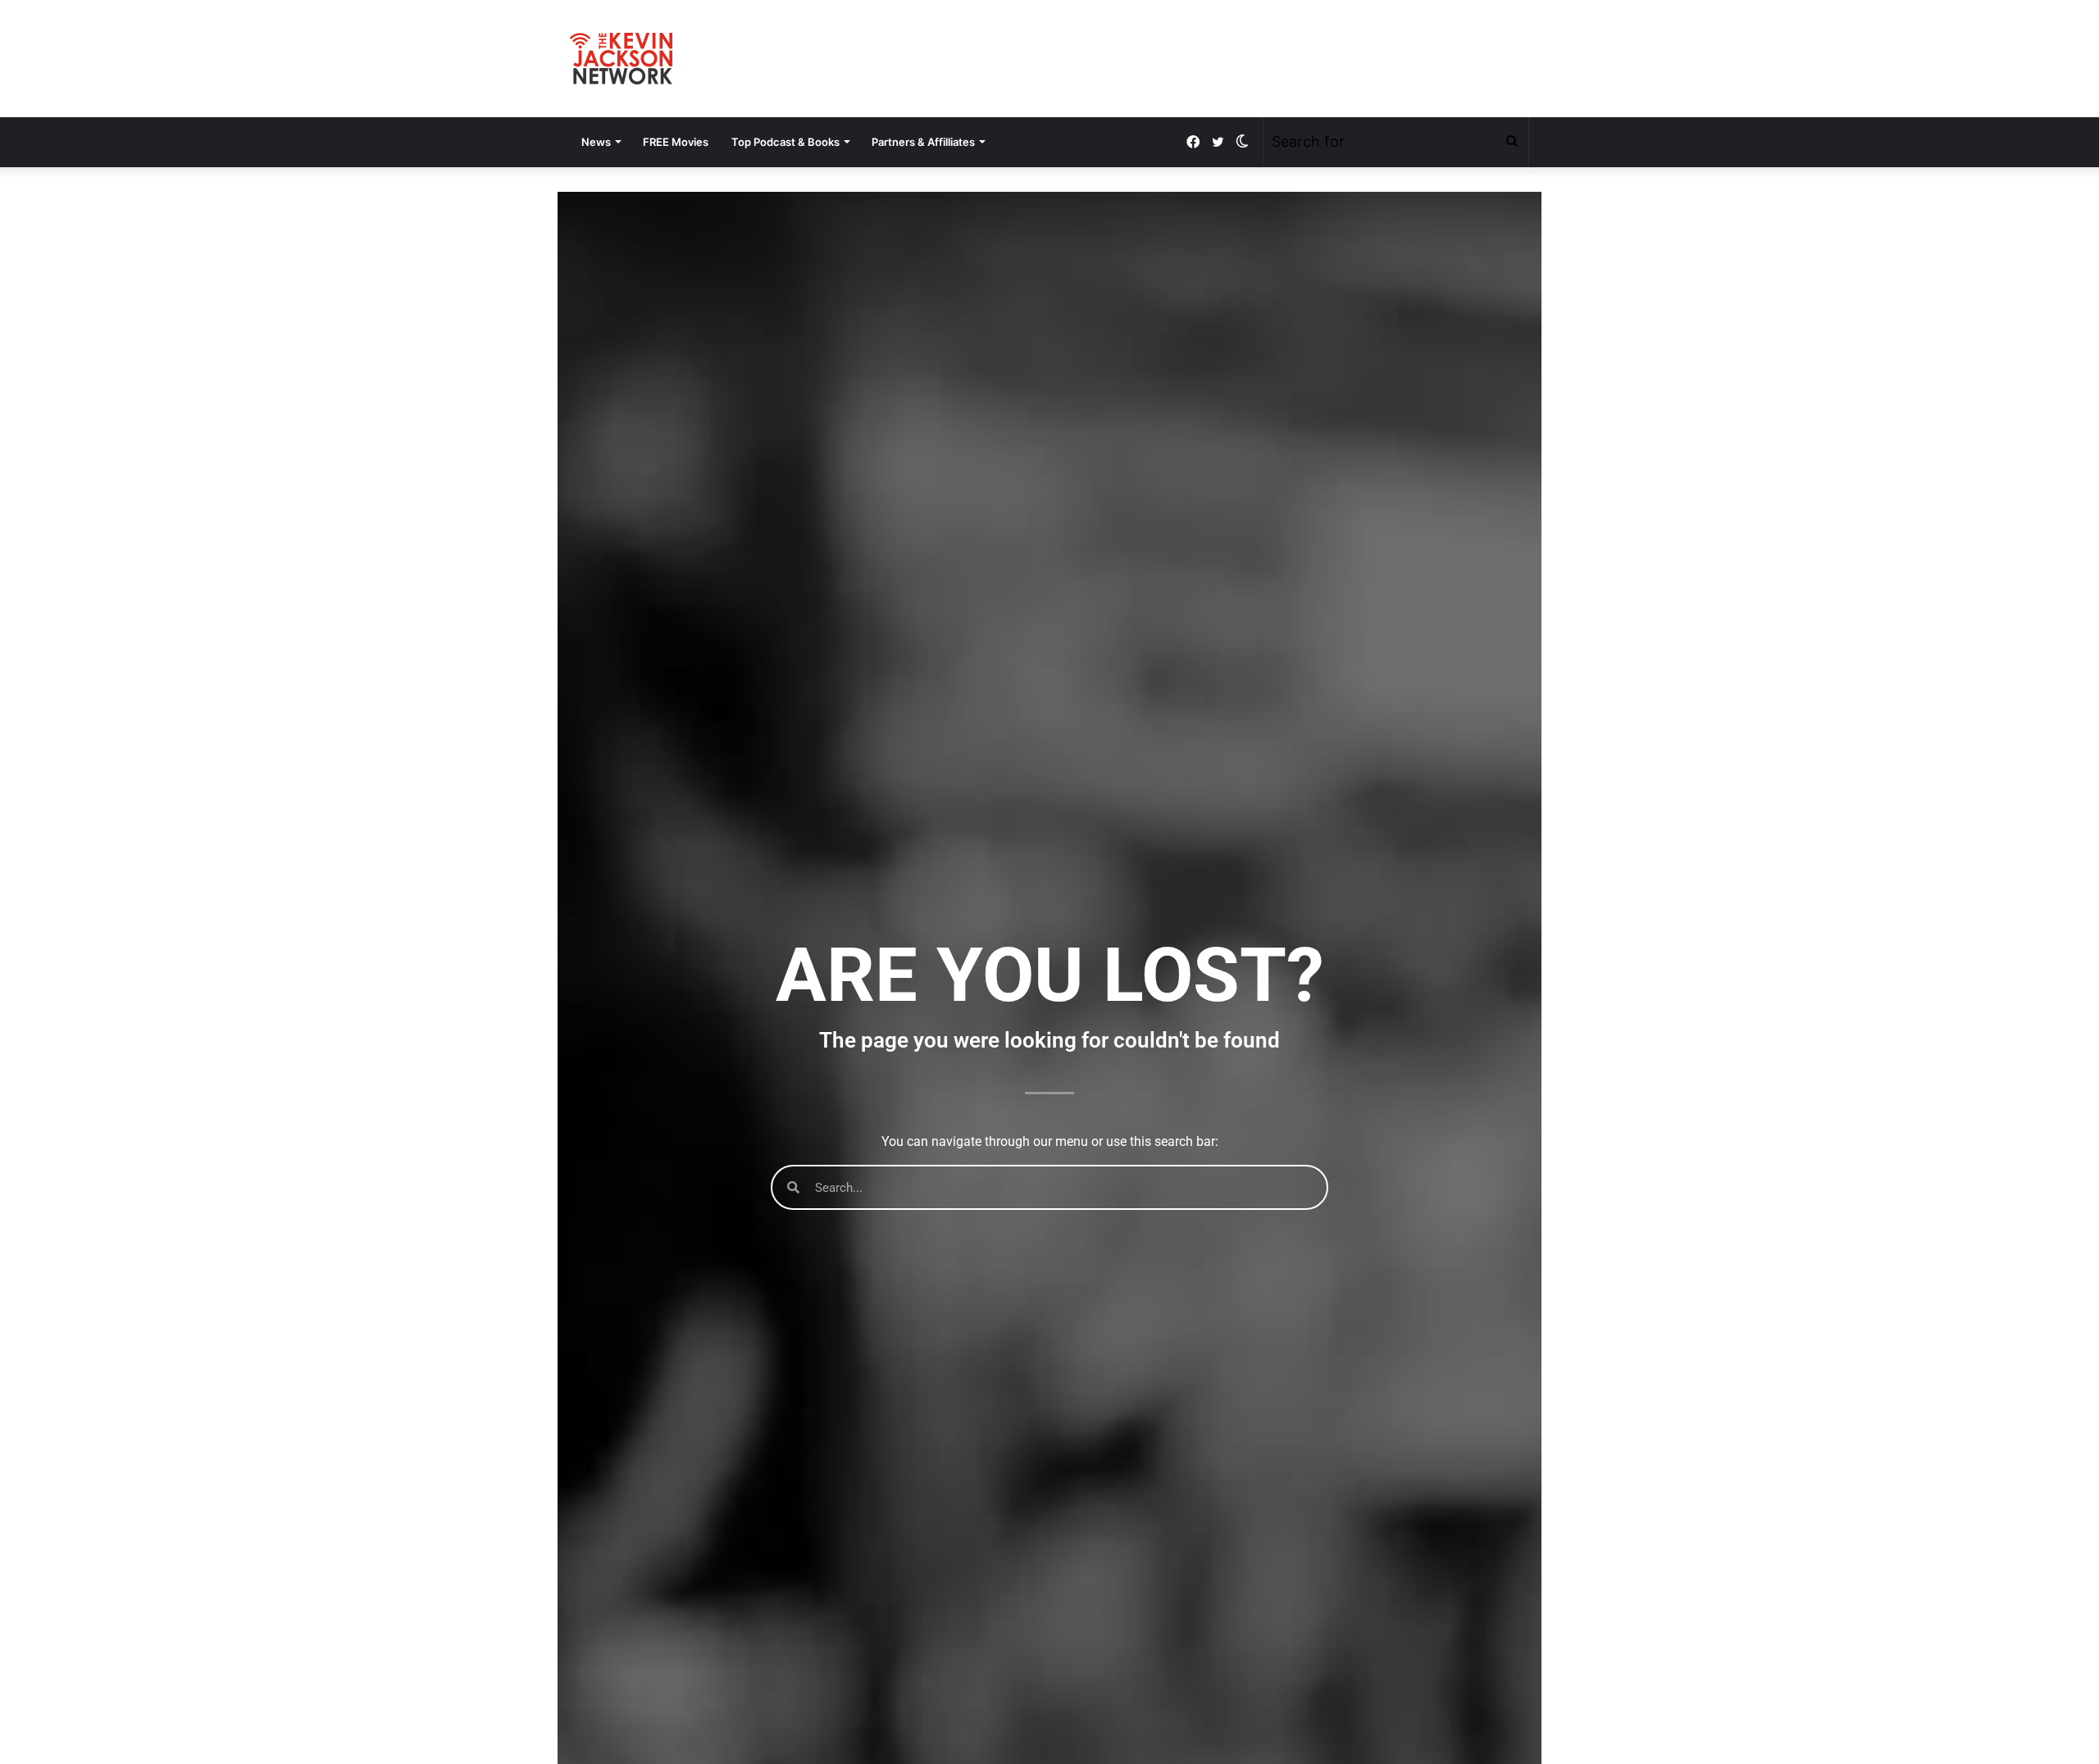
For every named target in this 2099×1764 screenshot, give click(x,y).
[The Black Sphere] (621, 59)
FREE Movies (676, 142)
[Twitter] (1218, 142)
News (596, 142)
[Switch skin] (1242, 142)
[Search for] (1512, 142)
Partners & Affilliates (923, 142)
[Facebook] (1193, 142)
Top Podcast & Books (785, 142)
